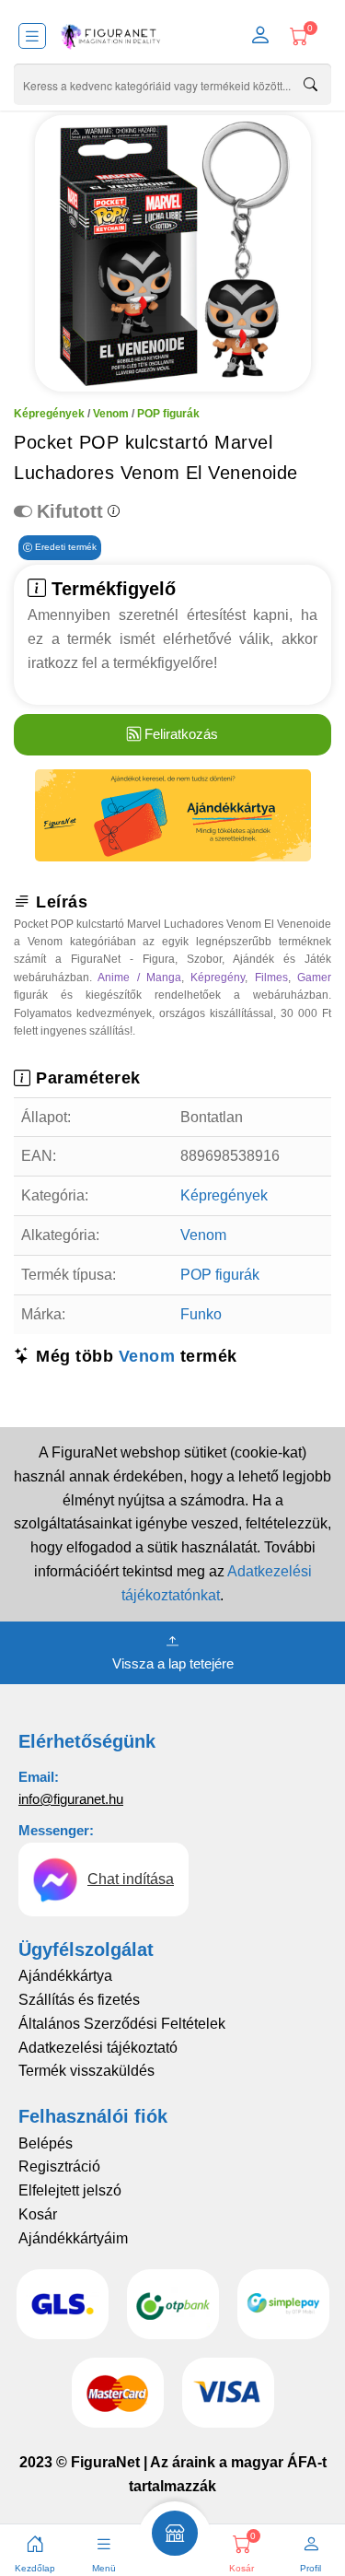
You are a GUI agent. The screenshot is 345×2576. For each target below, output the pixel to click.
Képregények (49, 414)
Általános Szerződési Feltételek (122, 2024)
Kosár (38, 2214)
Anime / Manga (139, 978)
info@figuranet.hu (71, 1799)
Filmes (271, 978)
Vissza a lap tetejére (173, 1663)
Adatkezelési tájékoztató (98, 2048)
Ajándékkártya (65, 1976)
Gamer (314, 978)
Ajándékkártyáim (73, 2238)
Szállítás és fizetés (79, 2000)
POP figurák (168, 414)
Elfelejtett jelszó (70, 2190)
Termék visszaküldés (86, 2071)
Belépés (46, 2143)
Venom (111, 414)
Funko (201, 1314)
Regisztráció (59, 2166)
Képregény (218, 978)
